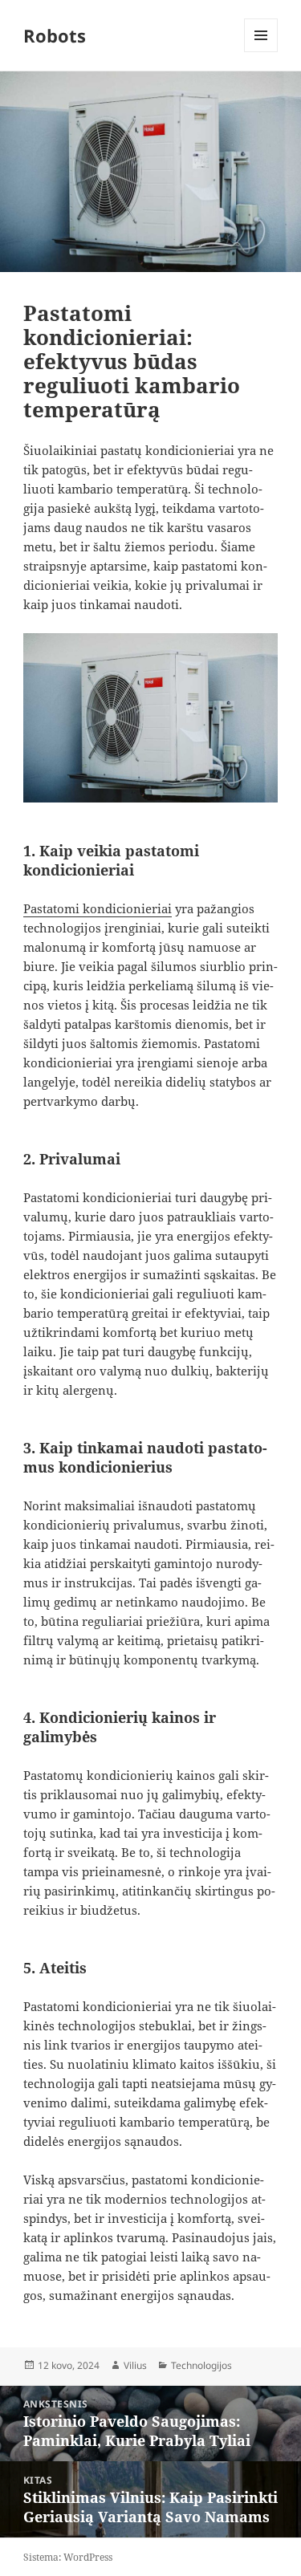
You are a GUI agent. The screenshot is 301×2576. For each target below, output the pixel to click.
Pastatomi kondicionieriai (98, 908)
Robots (55, 35)
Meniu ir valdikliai (261, 52)
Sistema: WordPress (68, 2557)
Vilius (135, 2365)
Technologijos (201, 2365)
